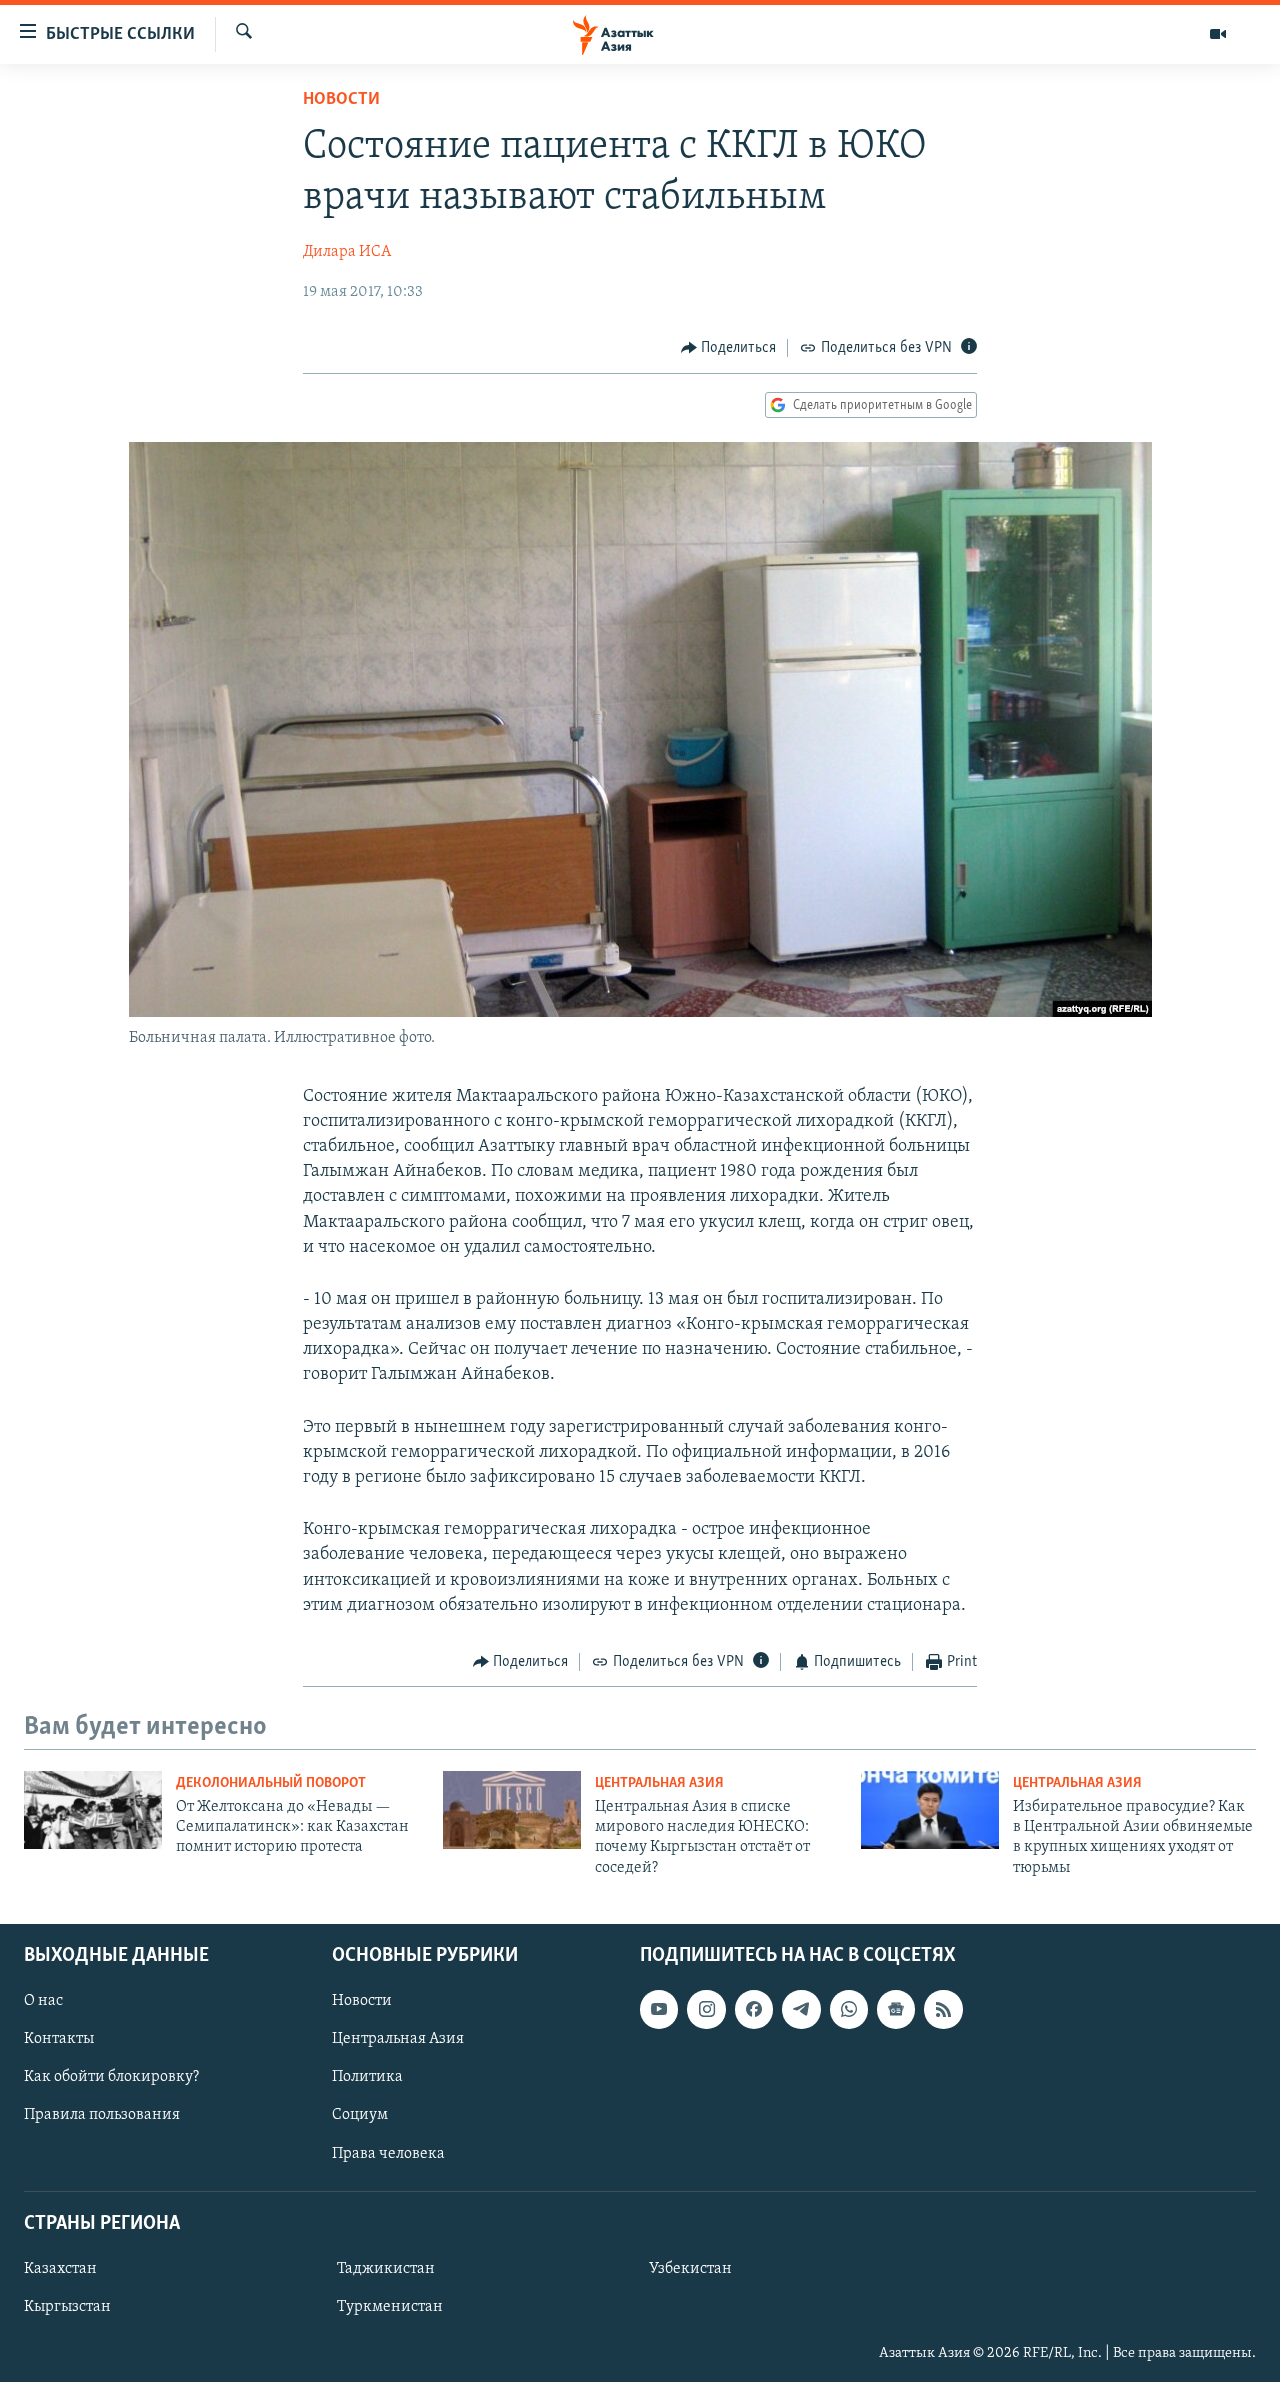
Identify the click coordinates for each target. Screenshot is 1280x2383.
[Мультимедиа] (1218, 34)
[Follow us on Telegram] (801, 2009)
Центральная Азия (659, 1783)
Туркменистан (390, 2307)
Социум (360, 2116)
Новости (341, 100)
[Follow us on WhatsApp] (849, 2009)
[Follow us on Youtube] (659, 2009)
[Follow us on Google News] (896, 2009)
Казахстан (60, 2269)
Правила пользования (102, 2116)
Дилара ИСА (347, 252)
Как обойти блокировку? (111, 2078)
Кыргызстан (67, 2307)
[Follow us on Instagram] (706, 2009)
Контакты (59, 2039)
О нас (43, 2001)
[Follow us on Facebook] (754, 2009)
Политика (367, 2078)
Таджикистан (386, 2269)
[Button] (729, 348)
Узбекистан (690, 2269)
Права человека (388, 2154)
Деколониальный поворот (271, 1783)
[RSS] (943, 2009)
